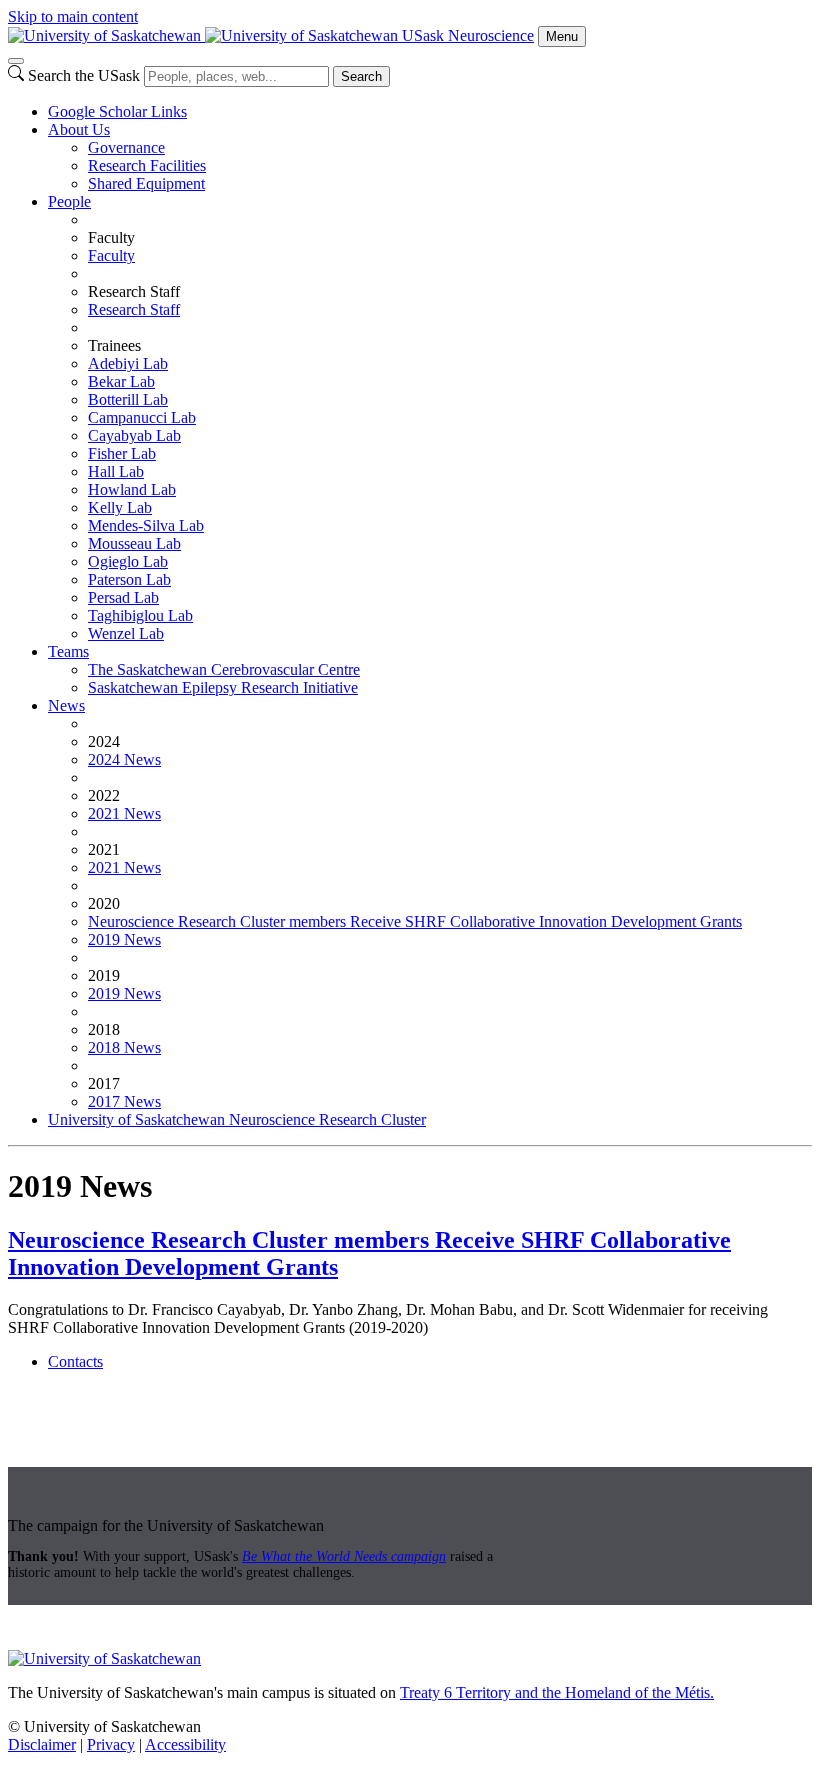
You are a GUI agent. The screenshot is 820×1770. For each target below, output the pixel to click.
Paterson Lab (129, 579)
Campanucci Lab (142, 417)
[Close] (16, 61)
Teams (68, 651)
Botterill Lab (128, 399)
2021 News (124, 813)
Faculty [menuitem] (111, 237)
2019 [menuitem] (104, 975)
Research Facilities (147, 165)
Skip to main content (73, 16)
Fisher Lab (122, 453)
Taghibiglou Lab (140, 615)
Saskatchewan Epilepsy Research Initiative (223, 687)
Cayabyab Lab (134, 435)
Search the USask (84, 75)
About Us (79, 129)
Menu (562, 36)
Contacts (75, 1361)
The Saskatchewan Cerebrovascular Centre (224, 669)
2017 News (124, 1101)
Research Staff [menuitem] (134, 291)
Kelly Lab (120, 507)
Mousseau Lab (134, 543)
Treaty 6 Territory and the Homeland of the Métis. (557, 1692)
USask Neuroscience (468, 35)
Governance (126, 147)
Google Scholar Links (117, 111)
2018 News (124, 1047)
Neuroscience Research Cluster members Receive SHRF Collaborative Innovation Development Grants (415, 921)
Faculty (111, 255)
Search (361, 76)
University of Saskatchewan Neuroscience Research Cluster (237, 1119)
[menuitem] (430, 112)
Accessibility (185, 1744)
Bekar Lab (121, 381)
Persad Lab (123, 597)
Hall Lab (116, 471)
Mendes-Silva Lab (146, 525)
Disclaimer (42, 1744)
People (69, 201)
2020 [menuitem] (104, 903)
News (66, 705)
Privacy (111, 1744)
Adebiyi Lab (128, 363)
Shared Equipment (146, 183)
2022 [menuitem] (104, 795)
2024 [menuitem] (104, 741)
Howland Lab (132, 489)
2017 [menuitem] (104, 1083)
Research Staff (134, 309)
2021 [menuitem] (104, 849)
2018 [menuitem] (104, 1029)
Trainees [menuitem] (114, 345)
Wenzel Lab (126, 633)
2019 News (124, 939)
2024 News (124, 759)
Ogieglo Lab (128, 561)
